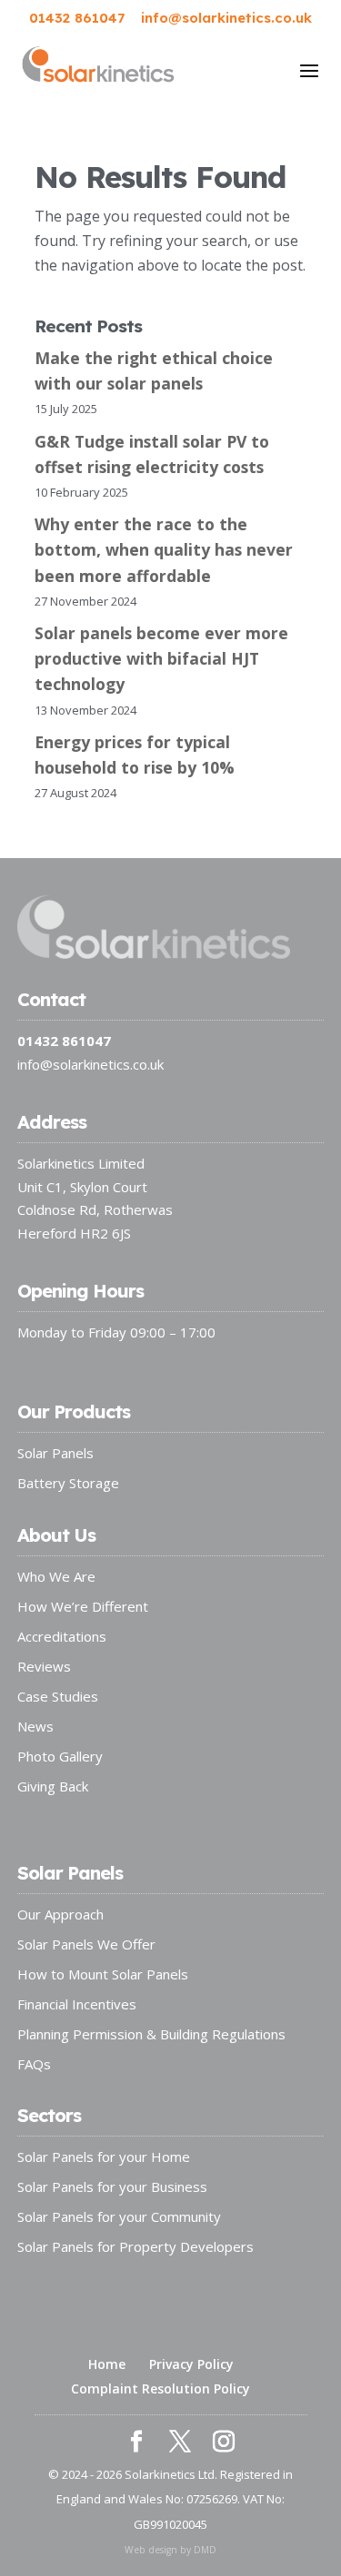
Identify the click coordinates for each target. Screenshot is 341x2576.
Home (107, 2364)
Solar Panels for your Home (104, 2157)
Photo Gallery (60, 1756)
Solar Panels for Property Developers (135, 2246)
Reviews (44, 1666)
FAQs (34, 2064)
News (35, 1726)
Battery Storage (68, 1483)
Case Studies (58, 1696)
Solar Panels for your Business (112, 2186)
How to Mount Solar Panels (103, 1974)
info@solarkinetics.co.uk (90, 1064)
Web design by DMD (170, 2550)
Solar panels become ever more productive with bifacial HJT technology (161, 658)
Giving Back (53, 1786)
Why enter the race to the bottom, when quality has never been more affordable (164, 549)
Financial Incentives (77, 2004)
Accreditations (62, 1636)
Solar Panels (55, 1453)
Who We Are (56, 1576)
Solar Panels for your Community (119, 2216)
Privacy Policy (191, 2364)
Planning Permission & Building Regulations (151, 2034)
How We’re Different (83, 1606)
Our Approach (60, 1914)
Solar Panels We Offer (86, 1944)
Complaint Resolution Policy (160, 2388)
